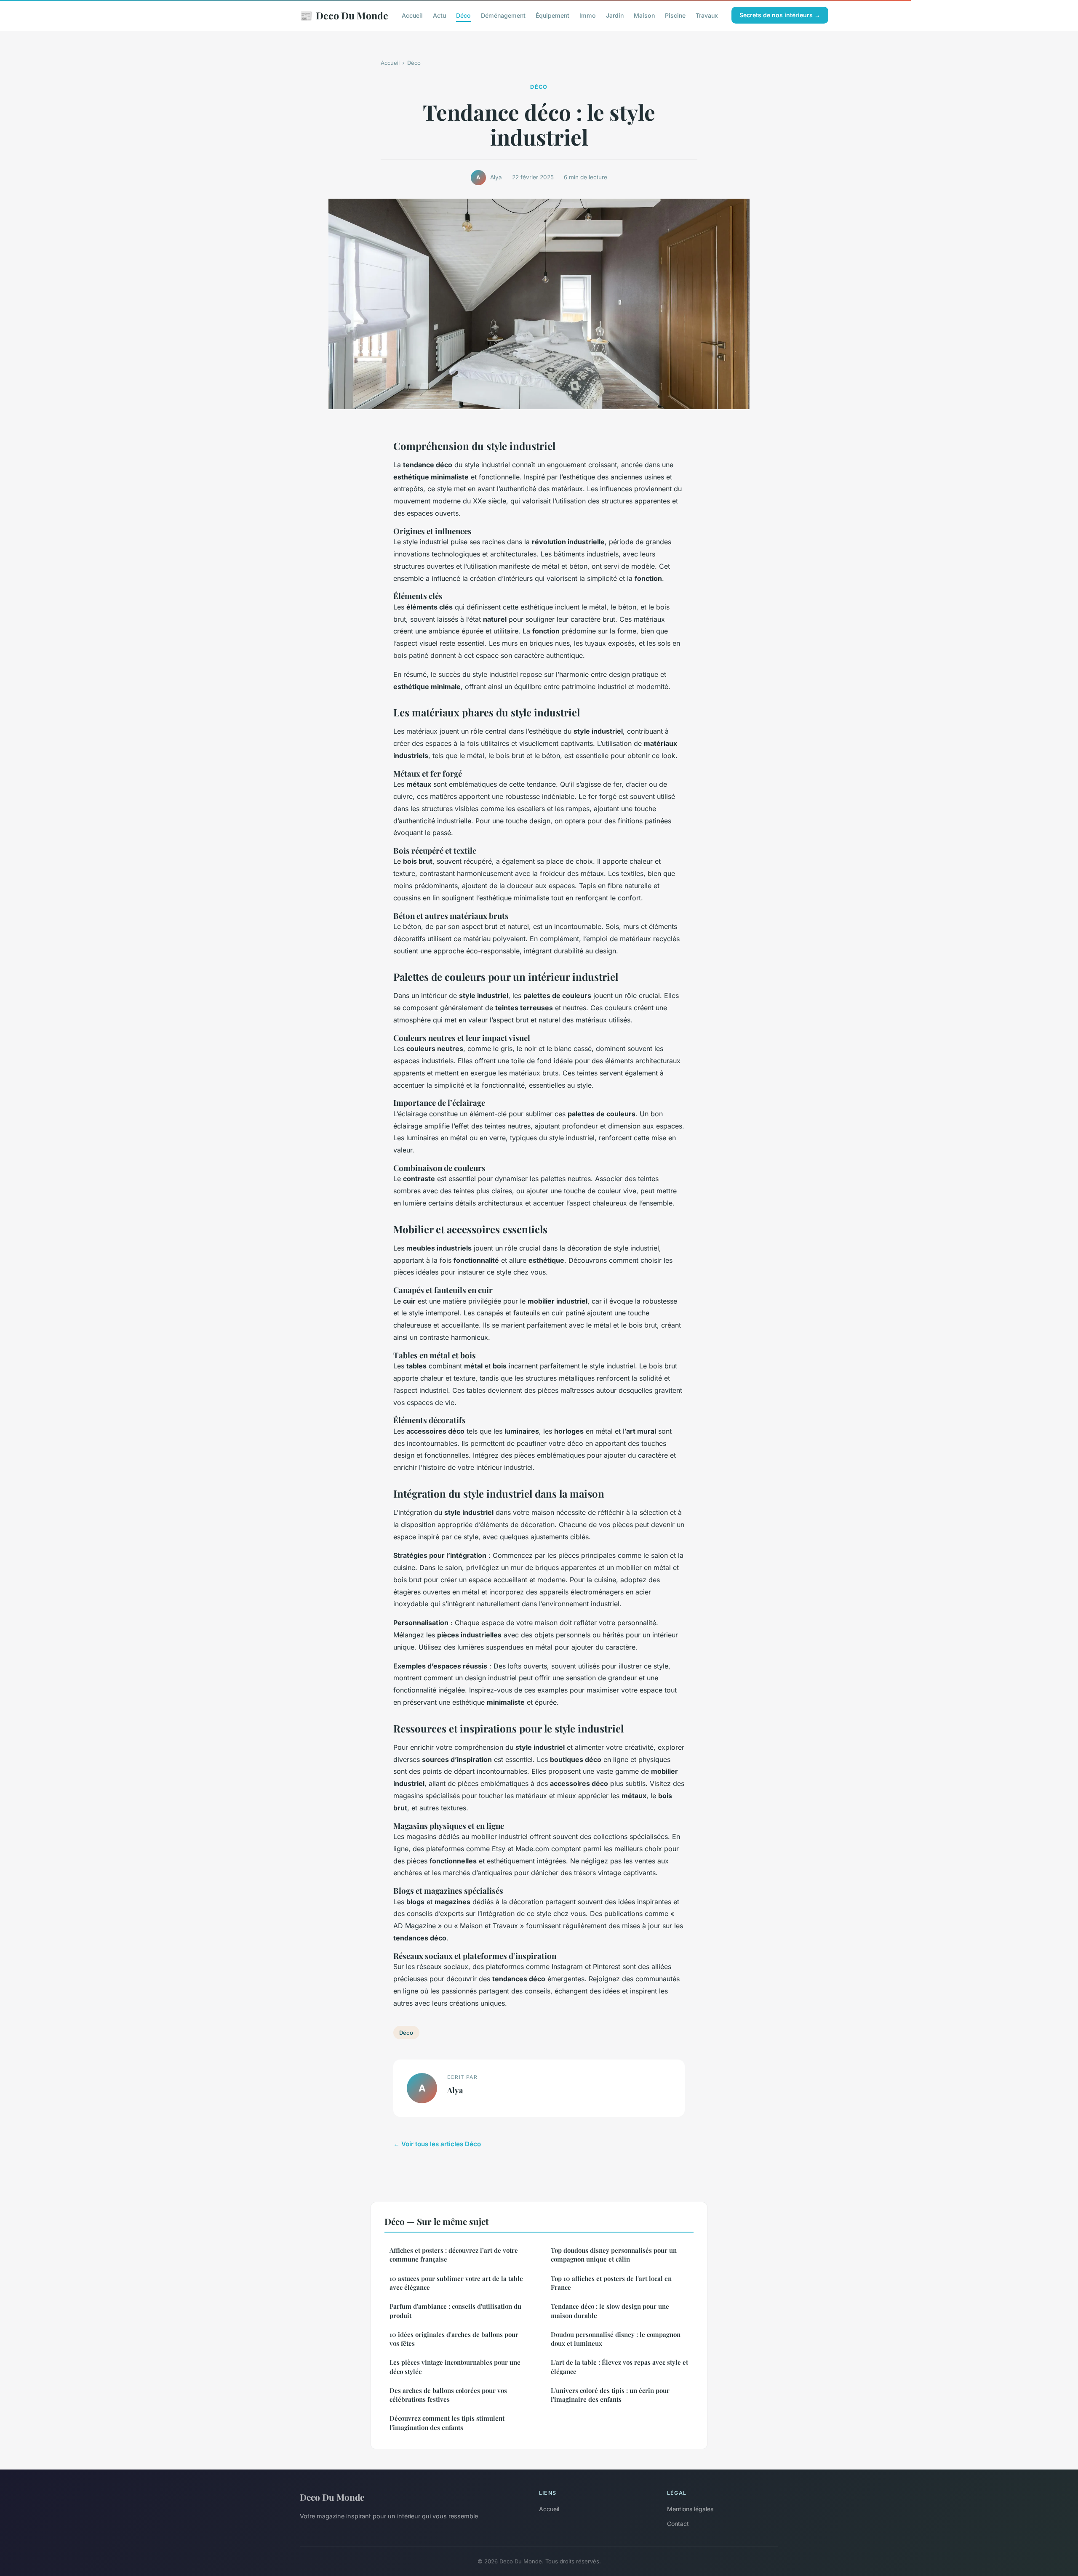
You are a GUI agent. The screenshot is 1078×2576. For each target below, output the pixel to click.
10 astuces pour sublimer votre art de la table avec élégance (456, 2283)
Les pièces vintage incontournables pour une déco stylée (455, 2367)
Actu (439, 15)
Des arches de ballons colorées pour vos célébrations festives (448, 2395)
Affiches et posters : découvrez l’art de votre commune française (454, 2255)
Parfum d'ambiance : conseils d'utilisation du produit (455, 2311)
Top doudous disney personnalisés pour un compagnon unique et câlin (614, 2255)
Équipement (552, 15)
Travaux (707, 15)
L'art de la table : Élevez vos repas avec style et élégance (619, 2367)
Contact (678, 2524)
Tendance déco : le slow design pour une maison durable (610, 2311)
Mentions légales (690, 2509)
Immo (588, 15)
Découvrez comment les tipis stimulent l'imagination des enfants (447, 2423)
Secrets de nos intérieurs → (780, 15)
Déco (463, 15)
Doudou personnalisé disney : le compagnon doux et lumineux (616, 2339)
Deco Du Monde (344, 15)
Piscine (675, 15)
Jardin (615, 15)
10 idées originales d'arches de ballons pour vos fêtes (454, 2339)
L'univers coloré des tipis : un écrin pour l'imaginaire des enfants (610, 2395)
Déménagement (503, 15)
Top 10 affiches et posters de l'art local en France (611, 2283)
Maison (644, 15)
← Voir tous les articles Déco (437, 2144)
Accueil (412, 15)
